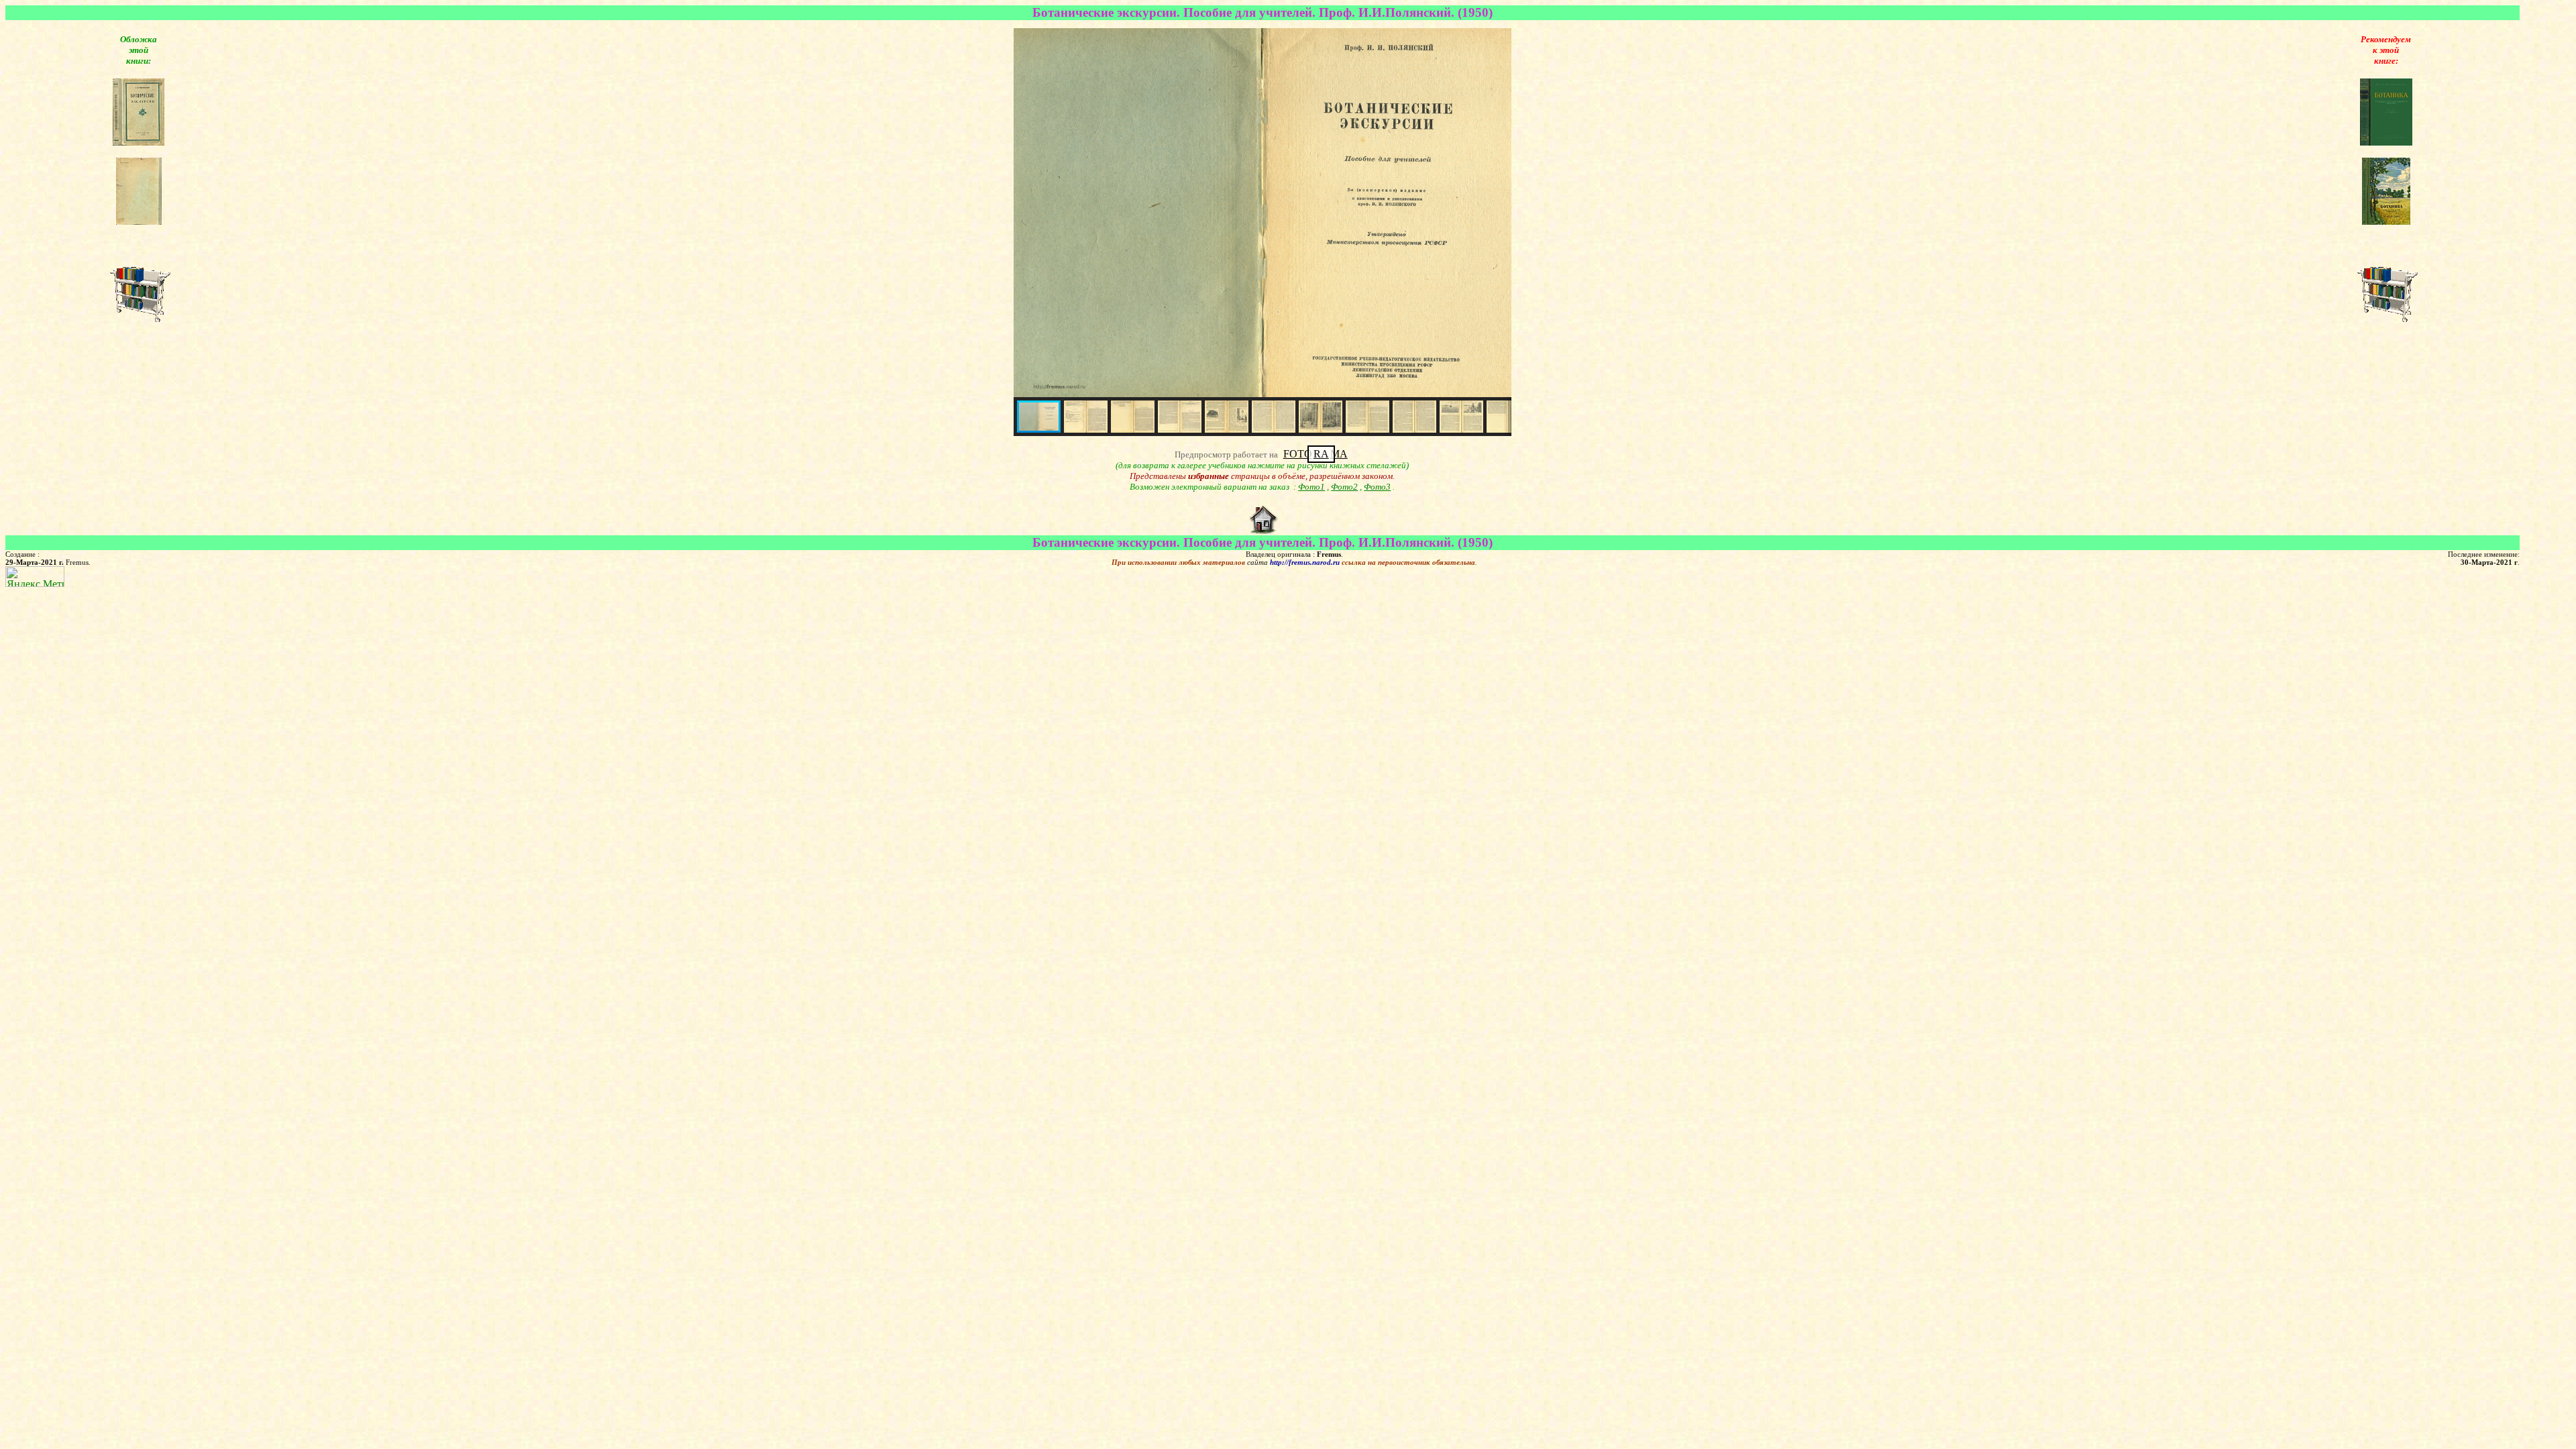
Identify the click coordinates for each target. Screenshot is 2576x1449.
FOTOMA (1316, 454)
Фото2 (1344, 487)
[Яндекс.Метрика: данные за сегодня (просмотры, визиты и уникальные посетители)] (35, 577)
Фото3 (1377, 487)
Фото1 (1311, 487)
